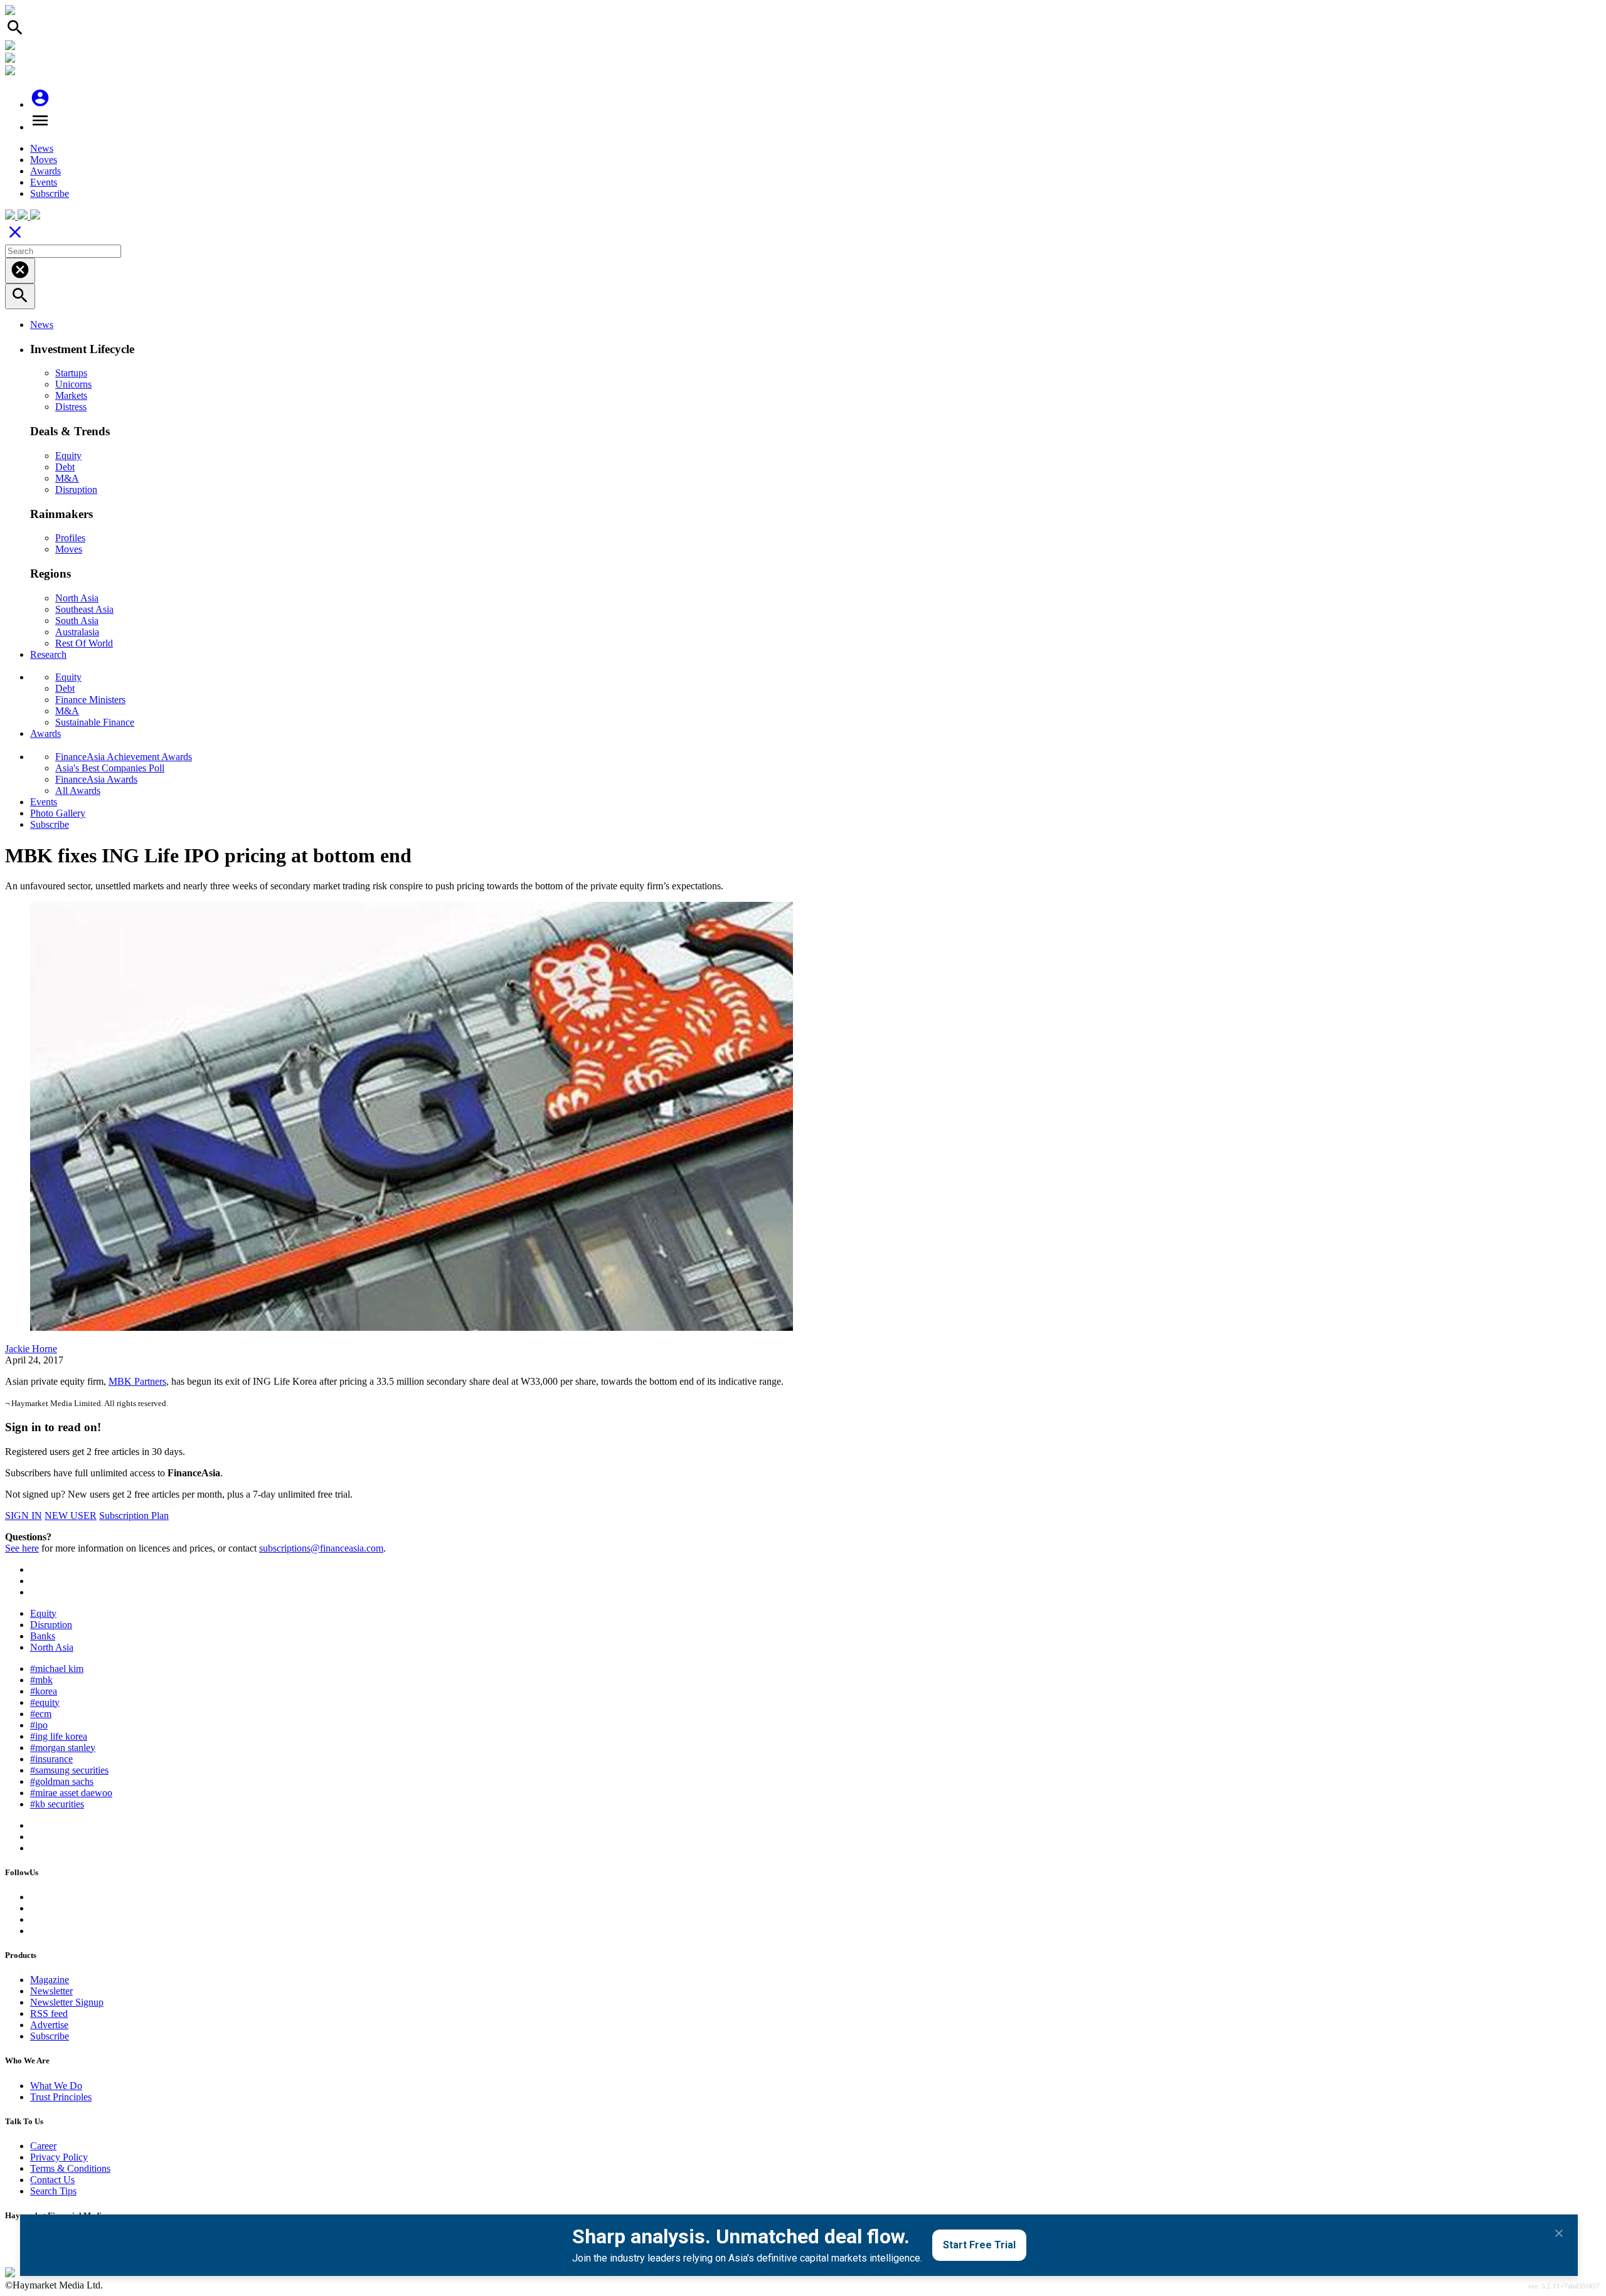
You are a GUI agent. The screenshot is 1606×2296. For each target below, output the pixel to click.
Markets (71, 395)
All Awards (78, 791)
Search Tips (53, 2191)
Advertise (49, 2025)
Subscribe (50, 193)
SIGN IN (24, 1516)
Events (44, 182)
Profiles (70, 538)
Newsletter (51, 1991)
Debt (65, 467)
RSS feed (49, 2013)
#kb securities (57, 1804)
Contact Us (52, 2180)
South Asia (77, 621)
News (42, 148)
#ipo (39, 1725)
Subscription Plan (134, 1516)
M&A (67, 478)
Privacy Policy (59, 2157)
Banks (43, 1636)
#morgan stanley (63, 1748)
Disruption (76, 489)
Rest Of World (84, 643)
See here (22, 1548)
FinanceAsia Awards (96, 779)
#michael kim (57, 1669)
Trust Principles (61, 2097)
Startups (71, 373)
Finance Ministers (90, 700)
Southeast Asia (84, 609)
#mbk (41, 1680)
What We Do (56, 2086)
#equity (45, 1702)
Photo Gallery (58, 813)
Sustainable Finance (95, 722)
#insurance (51, 1759)
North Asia (77, 598)
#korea (44, 1691)
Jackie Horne (31, 1349)
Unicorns (73, 384)
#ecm (41, 1714)
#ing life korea (59, 1736)
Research (48, 654)
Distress (71, 407)
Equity (68, 456)
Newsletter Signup (67, 2002)
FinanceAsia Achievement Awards (124, 757)
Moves (44, 160)
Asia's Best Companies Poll (110, 768)
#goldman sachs (62, 1781)
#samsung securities (69, 1770)
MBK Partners (137, 1381)
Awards (45, 171)
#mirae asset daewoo (71, 1793)
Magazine (50, 1980)
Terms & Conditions (70, 2168)
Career (43, 2146)
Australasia (77, 632)
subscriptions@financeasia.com (321, 1548)
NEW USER (71, 1516)
